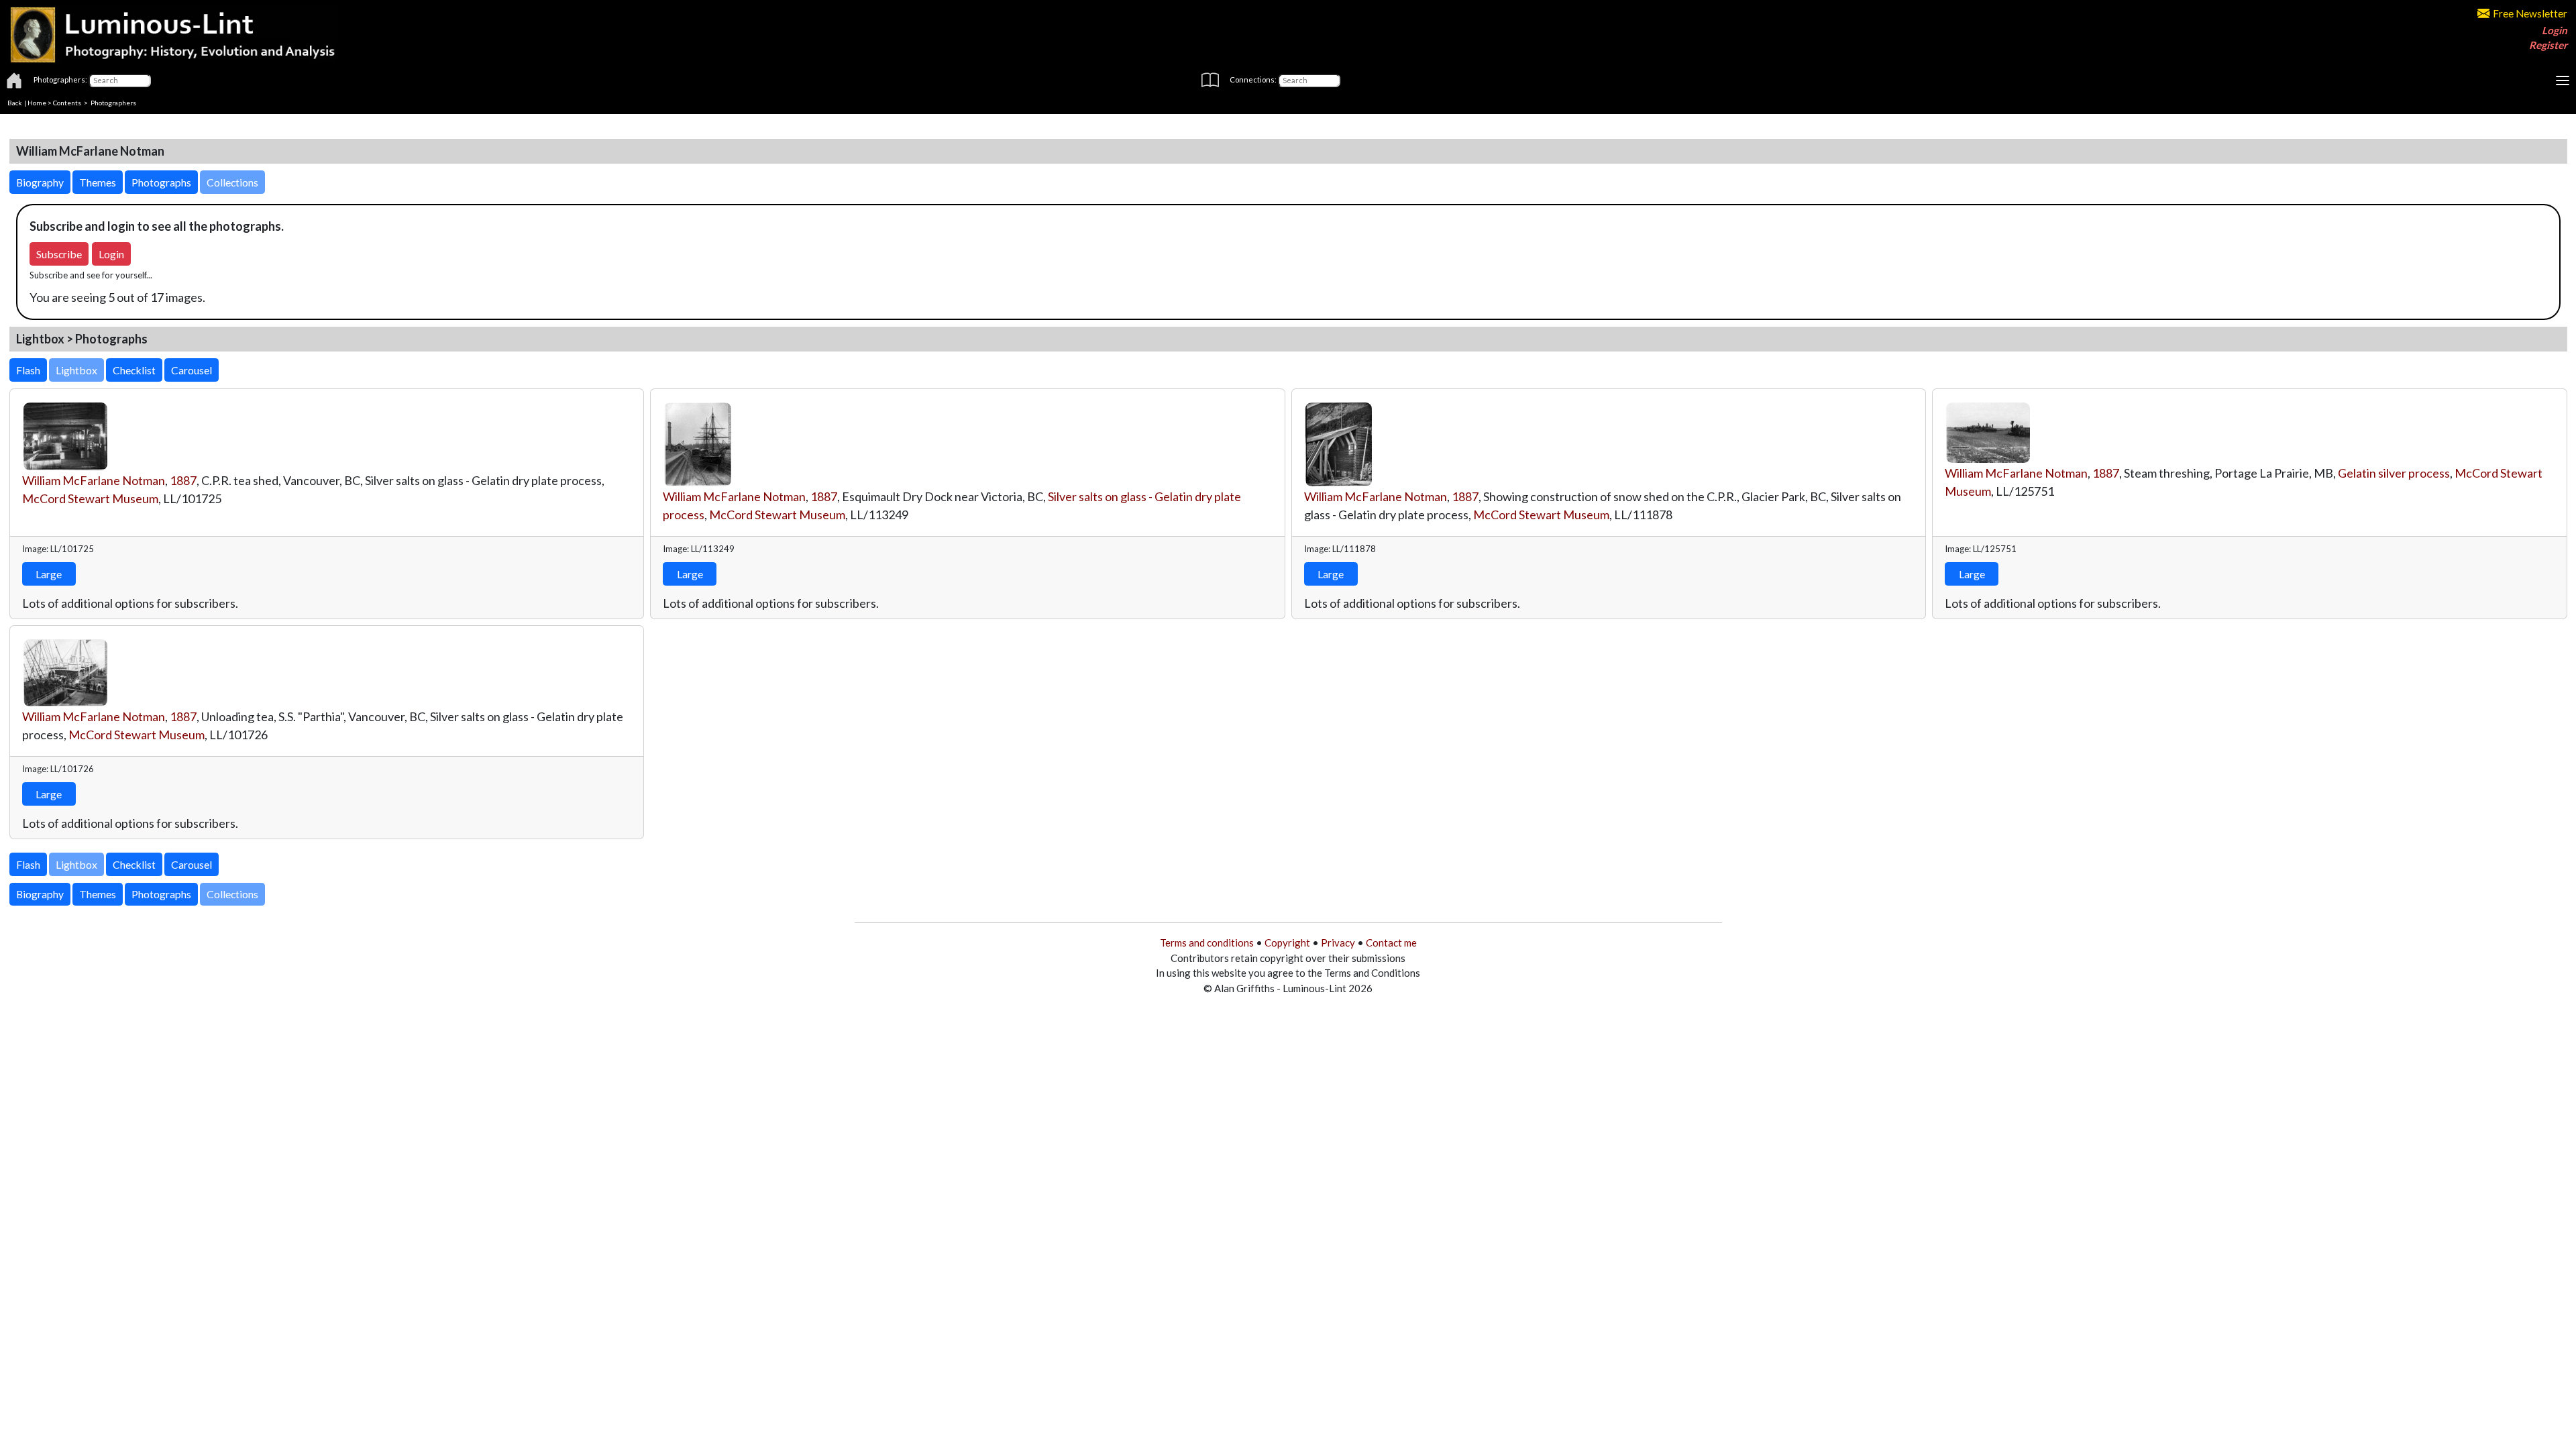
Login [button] (111, 254)
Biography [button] (40, 182)
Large (49, 574)
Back (15, 103)
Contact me (1391, 943)
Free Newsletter (2530, 13)
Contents (67, 103)
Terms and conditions (1207, 943)
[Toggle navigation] (2563, 80)
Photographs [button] (161, 182)
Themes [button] (98, 182)
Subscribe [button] (59, 254)
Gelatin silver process (2394, 473)
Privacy (1338, 943)
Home (37, 103)
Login (2555, 30)
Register (2548, 45)
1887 (183, 480)
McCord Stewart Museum (90, 498)
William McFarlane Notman (94, 480)
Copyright (1287, 943)
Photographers (113, 103)
